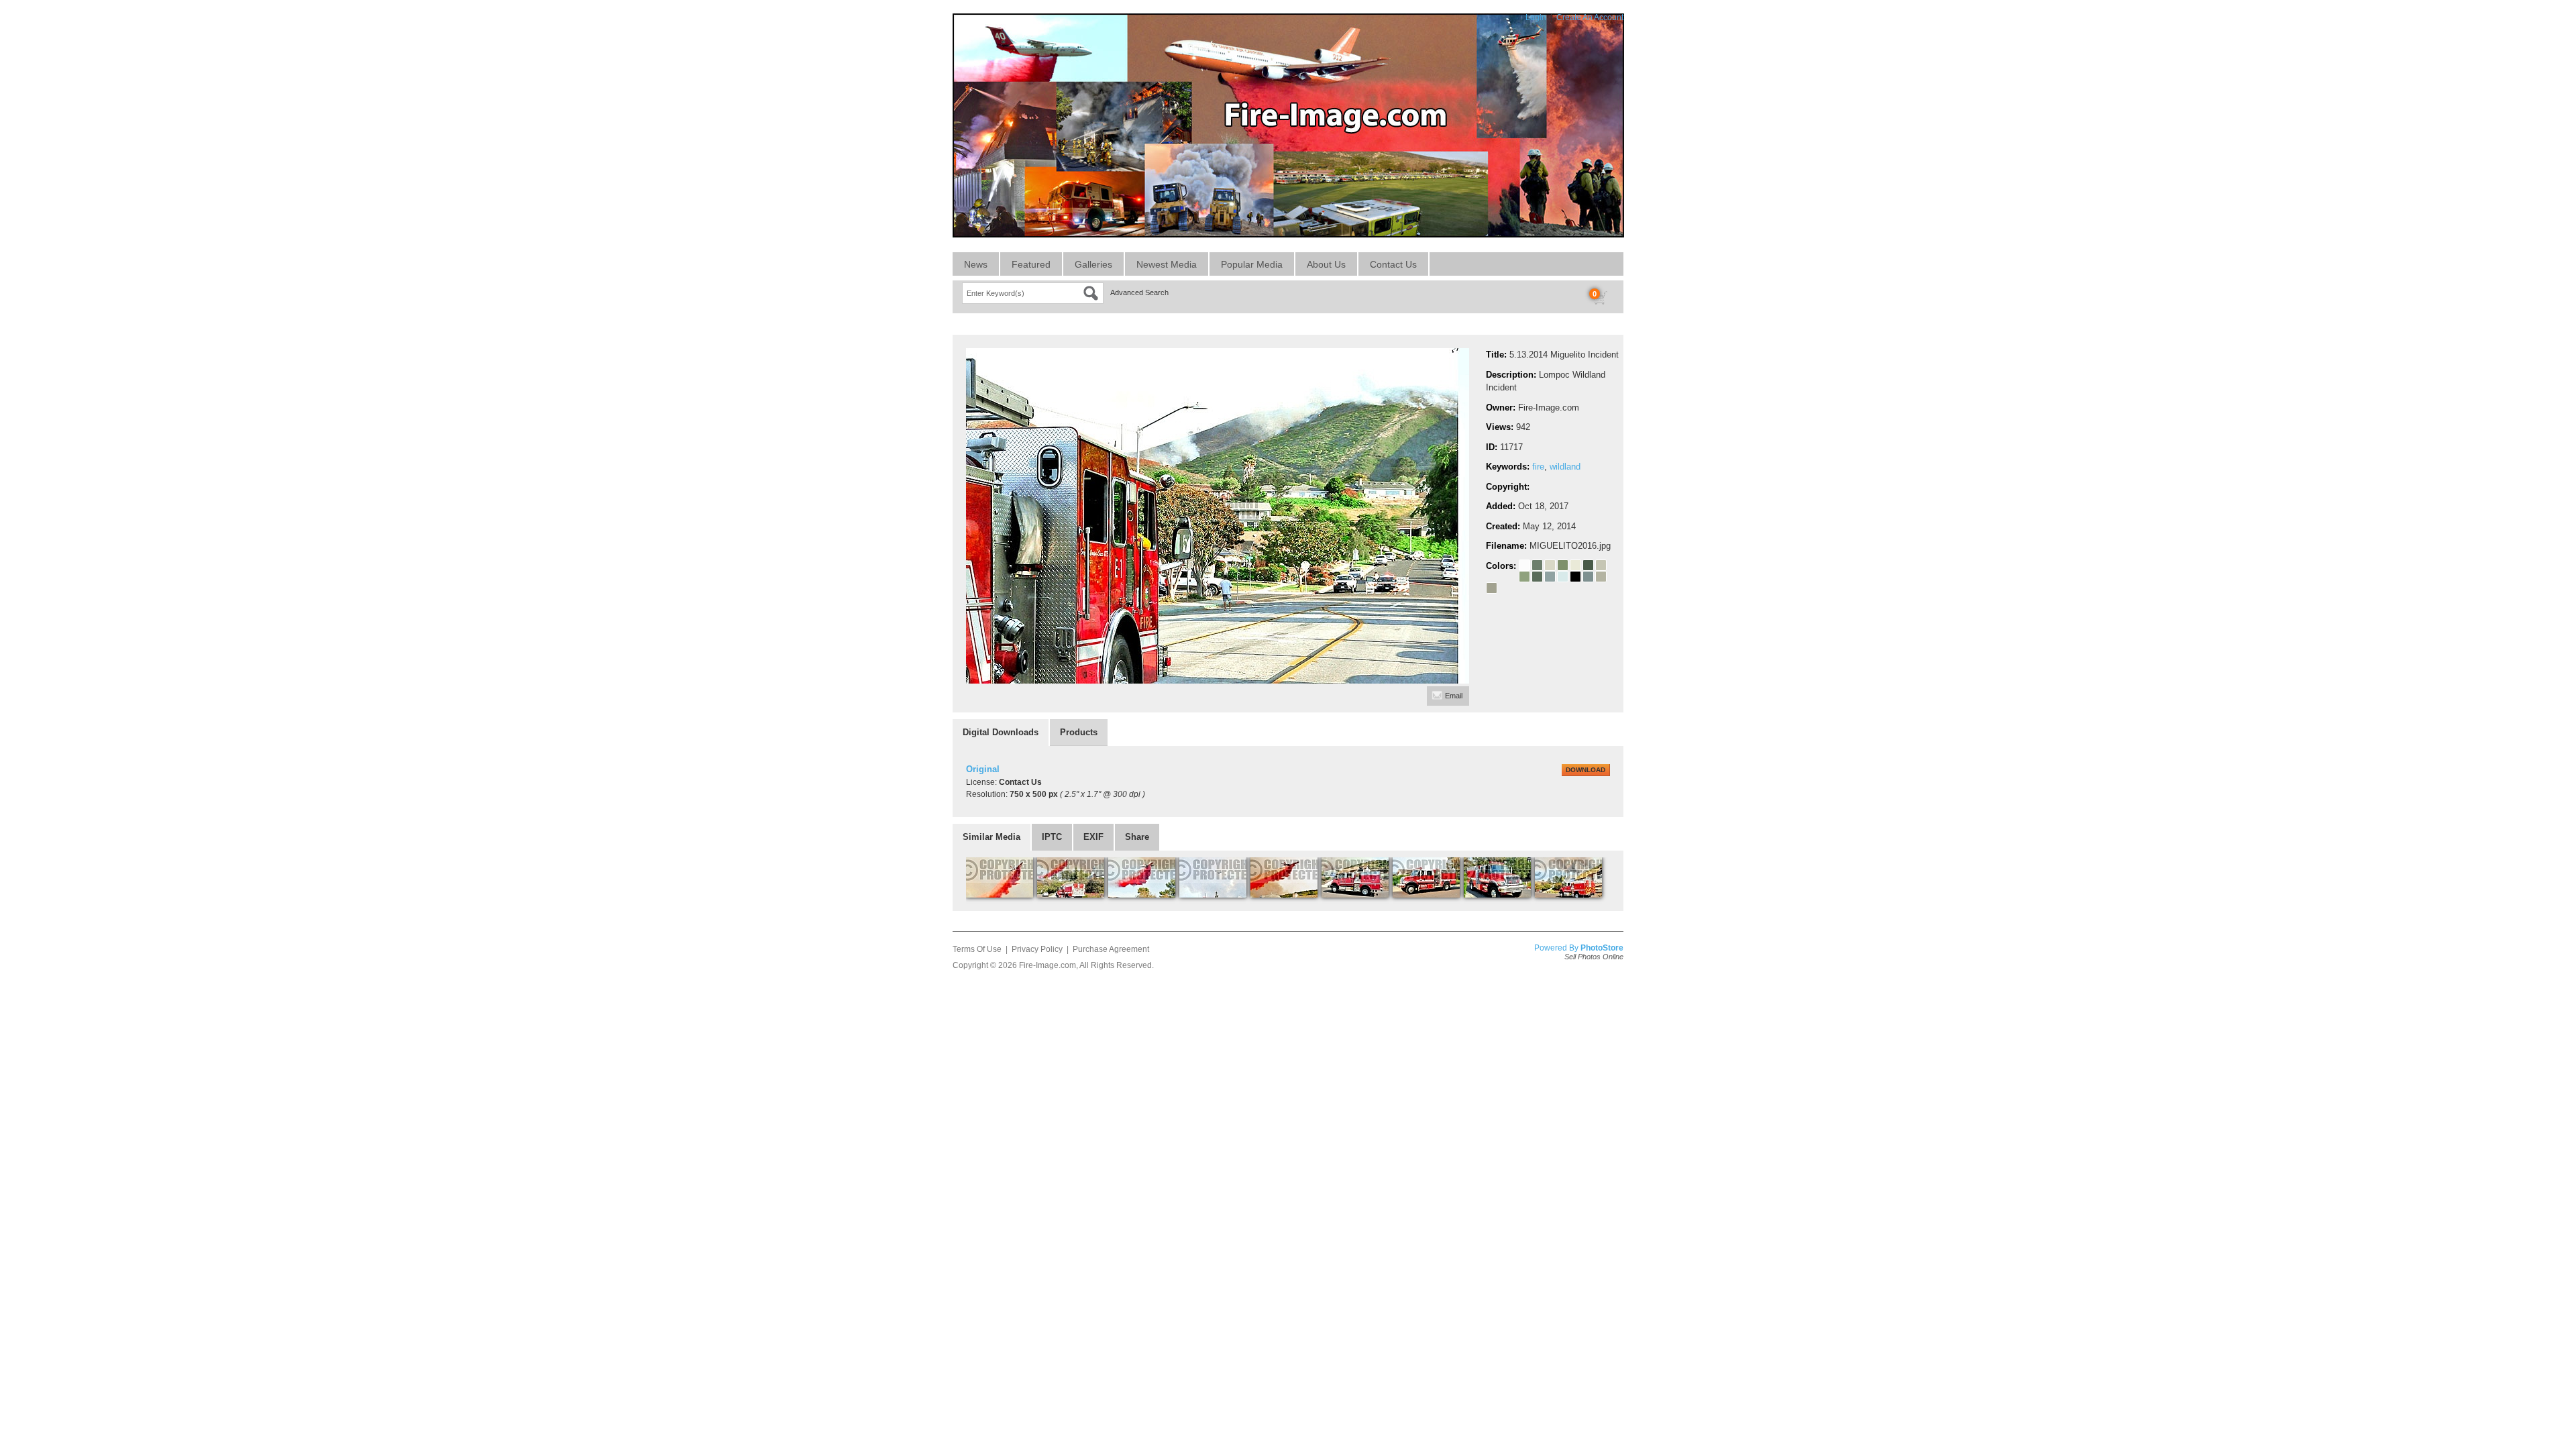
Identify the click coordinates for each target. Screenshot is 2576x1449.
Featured (1031, 264)
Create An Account (1590, 17)
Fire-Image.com (1048, 965)
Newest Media (1167, 264)
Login (1536, 17)
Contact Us (1393, 264)
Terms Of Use (977, 949)
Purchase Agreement (1111, 949)
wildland (1565, 467)
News (976, 264)
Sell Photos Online (1594, 957)
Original (983, 769)
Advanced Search (1139, 292)
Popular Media (1252, 264)
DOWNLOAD (1586, 770)
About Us (1326, 264)
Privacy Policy (1037, 949)
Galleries (1093, 264)
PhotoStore (1602, 948)
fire (1538, 467)
